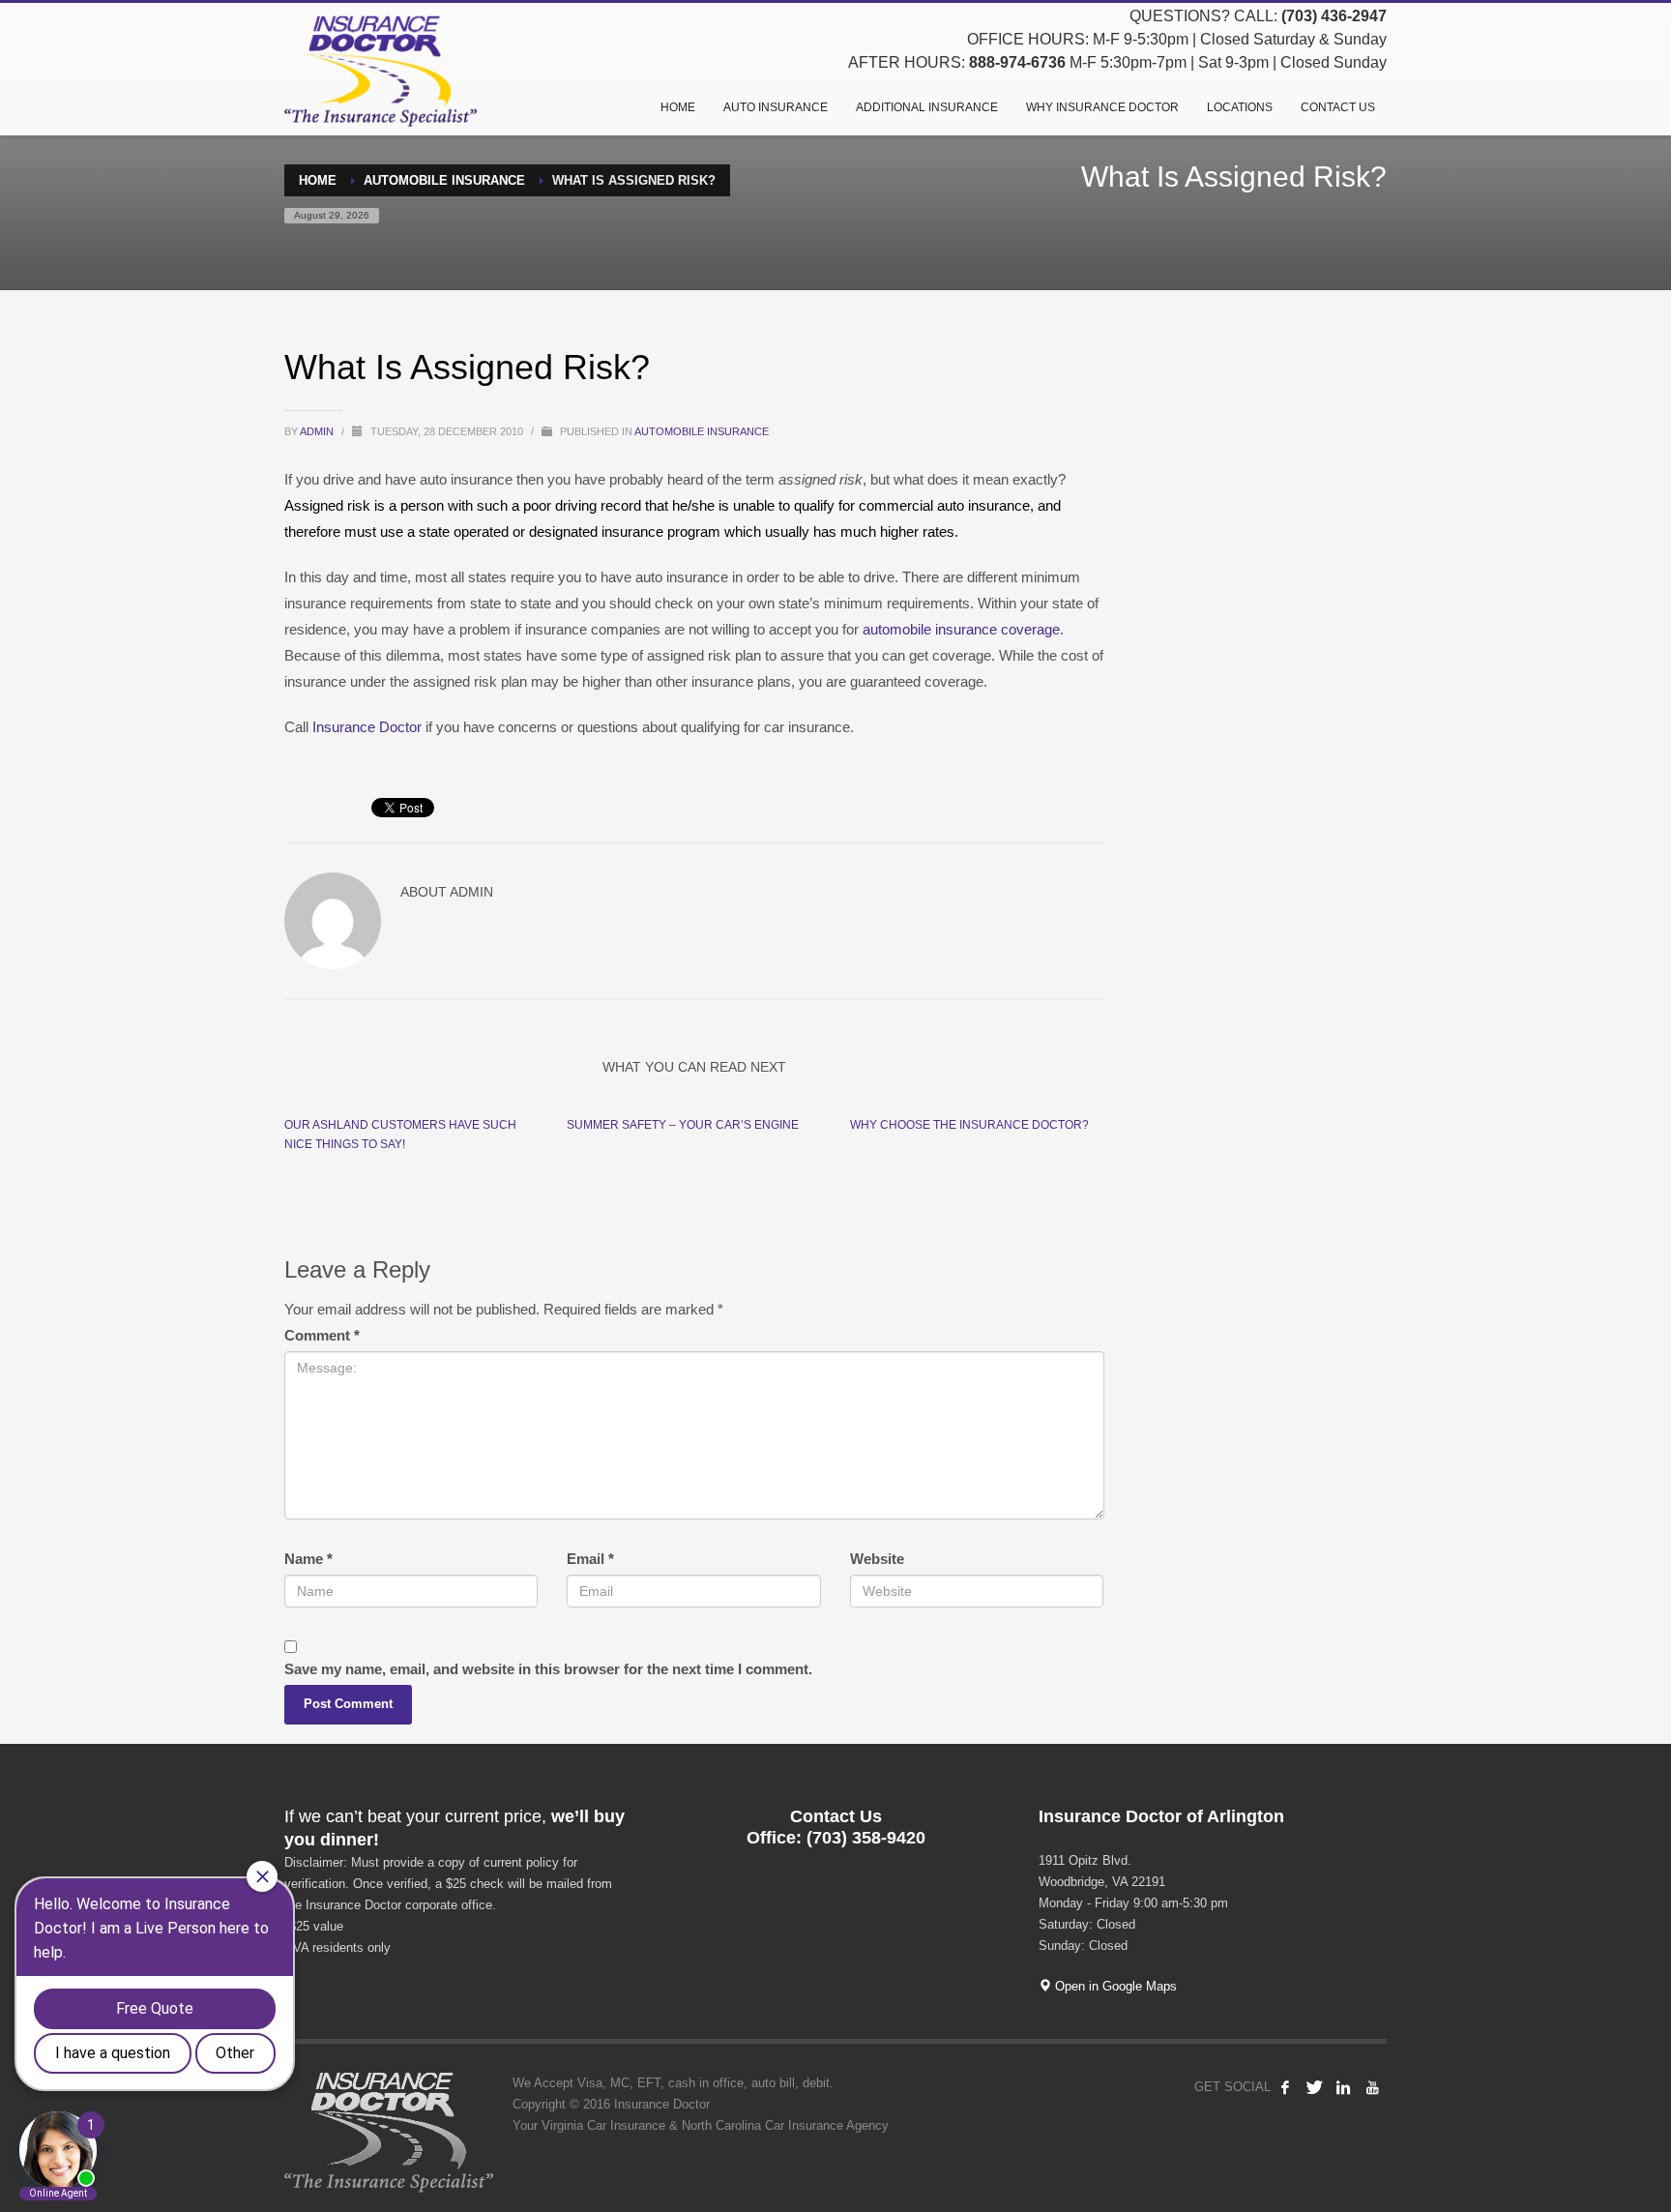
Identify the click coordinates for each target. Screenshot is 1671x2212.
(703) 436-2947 (1334, 16)
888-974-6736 (1017, 62)
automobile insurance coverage (961, 629)
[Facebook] (1285, 2087)
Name (308, 1559)
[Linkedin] (1343, 2087)
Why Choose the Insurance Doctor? (969, 1125)
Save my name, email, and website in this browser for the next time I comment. (548, 1669)
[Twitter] (1314, 2087)
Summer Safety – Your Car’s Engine (683, 1125)
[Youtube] (1372, 2087)
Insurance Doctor (367, 727)
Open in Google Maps (1114, 1986)
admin (318, 431)
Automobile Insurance (702, 431)
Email (590, 1559)
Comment (322, 1335)
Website (877, 1559)
